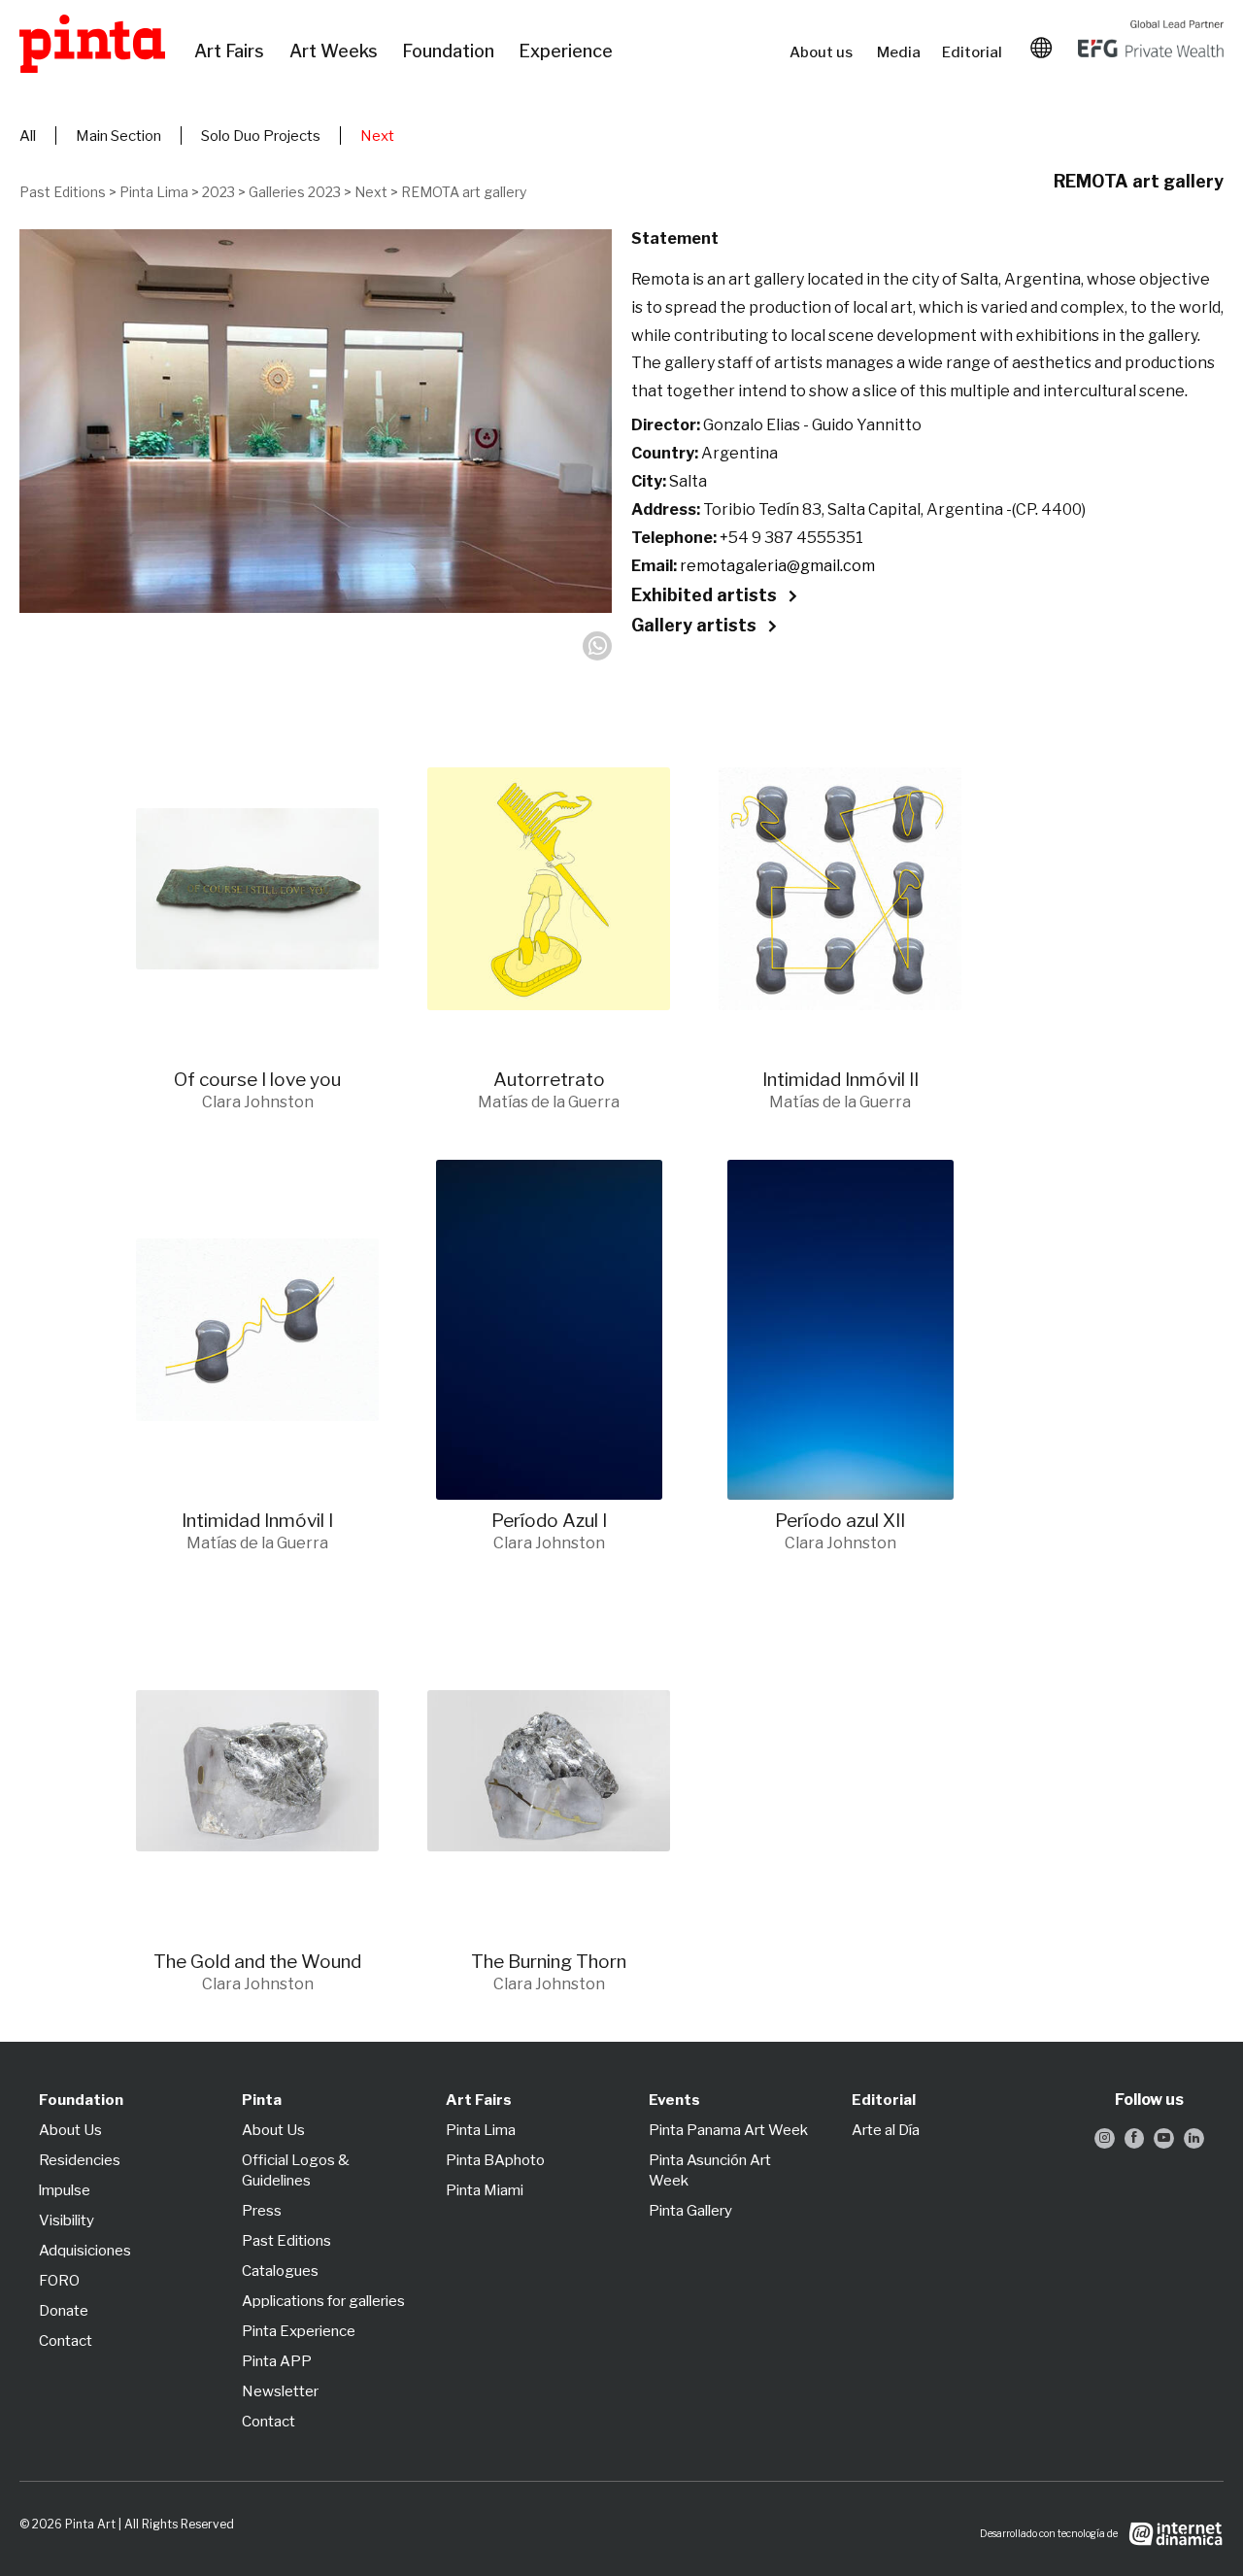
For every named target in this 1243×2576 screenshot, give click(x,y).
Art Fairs (232, 51)
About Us (70, 2130)
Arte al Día (886, 2130)
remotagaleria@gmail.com (777, 566)
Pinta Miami (485, 2190)
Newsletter (280, 2391)
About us (823, 52)
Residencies (80, 2160)
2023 (218, 192)
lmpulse (65, 2190)
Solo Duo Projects (261, 136)
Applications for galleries (323, 2301)
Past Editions (63, 192)
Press (262, 2211)
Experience (567, 51)
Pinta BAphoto (495, 2160)
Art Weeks (336, 51)
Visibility (67, 2220)
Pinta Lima (154, 192)
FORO (59, 2281)
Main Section (118, 136)
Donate (64, 2311)
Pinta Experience (299, 2331)
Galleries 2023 (295, 192)
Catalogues (280, 2271)
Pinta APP (277, 2361)
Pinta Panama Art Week (728, 2130)
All (28, 136)
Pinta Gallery (690, 2211)
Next (377, 136)
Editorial (974, 52)
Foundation (451, 51)
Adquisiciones (85, 2251)
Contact (66, 2341)
